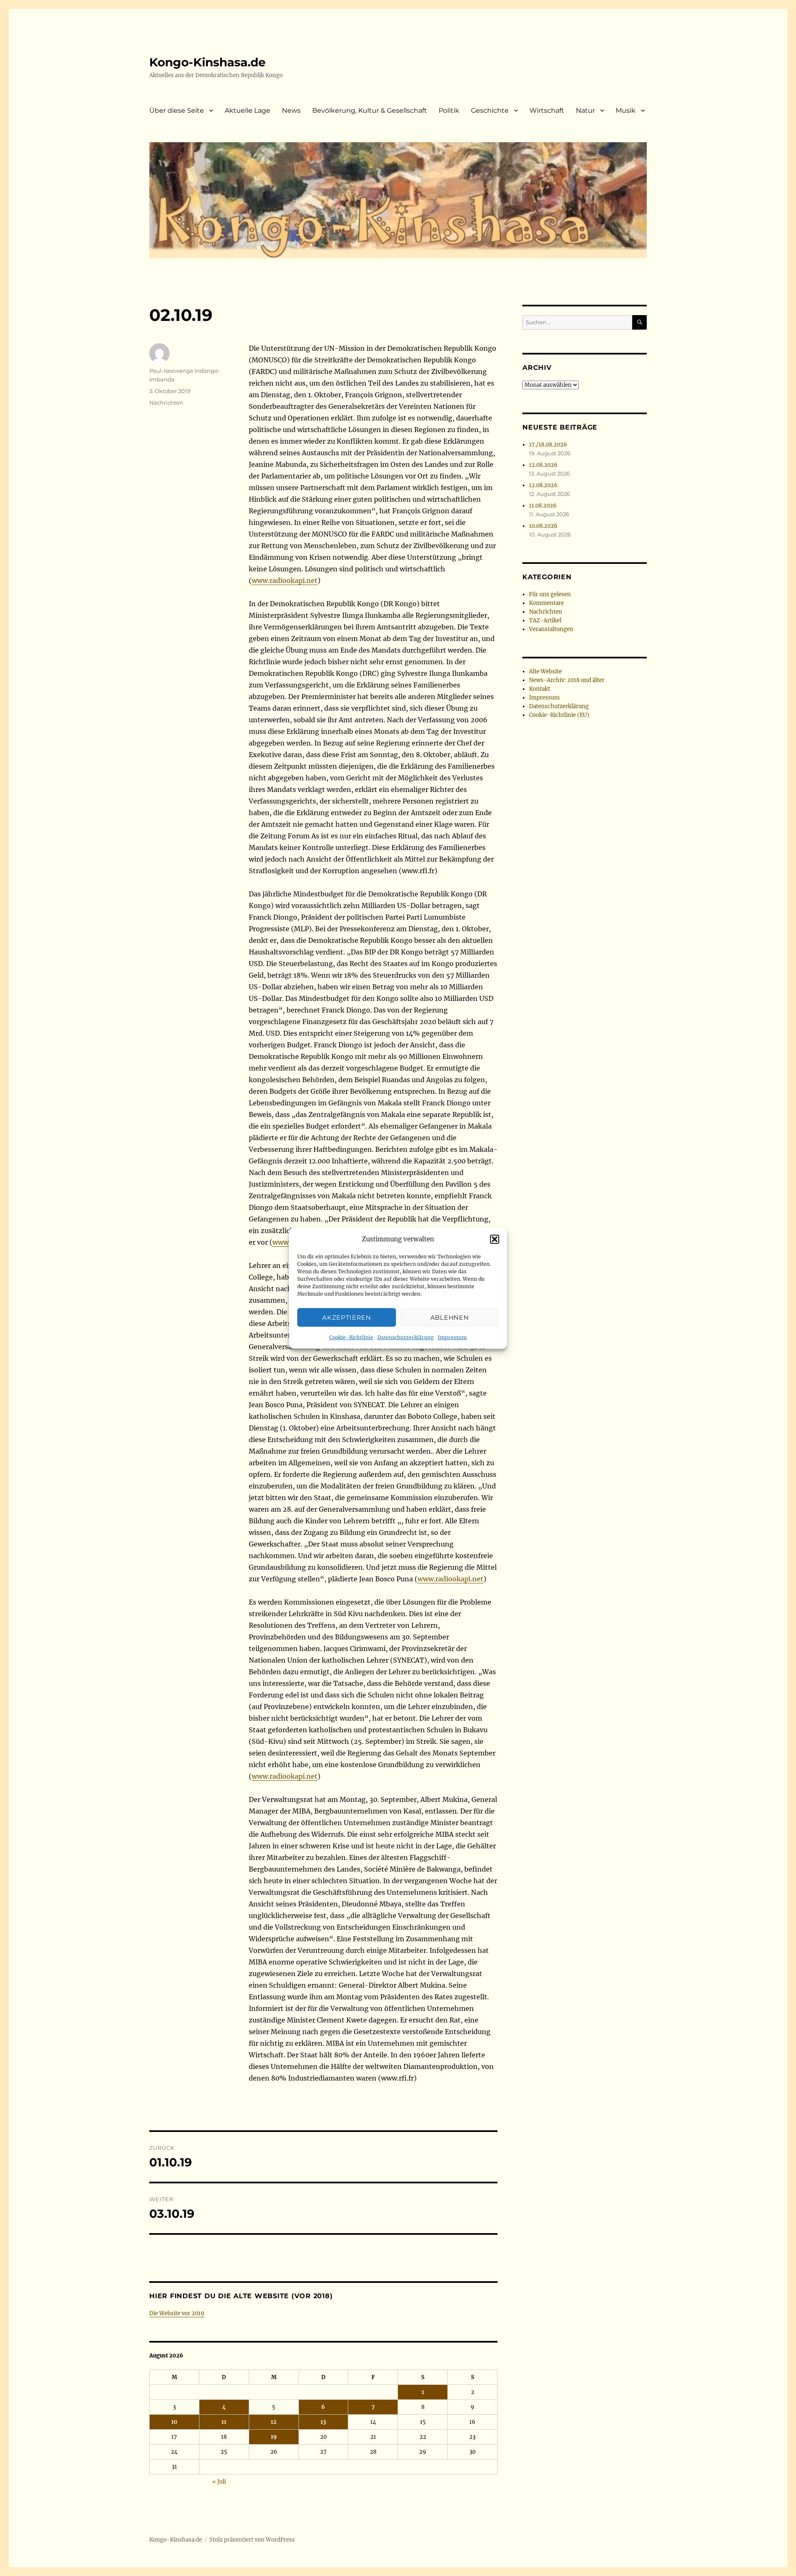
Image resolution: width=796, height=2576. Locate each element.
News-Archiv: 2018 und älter (567, 680)
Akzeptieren (347, 1317)
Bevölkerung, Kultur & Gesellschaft (370, 110)
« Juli (219, 2482)
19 (274, 2437)
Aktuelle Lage (248, 110)
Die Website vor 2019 (177, 2313)
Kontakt (540, 689)
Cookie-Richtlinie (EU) (559, 715)
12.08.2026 (543, 465)
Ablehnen (450, 1317)
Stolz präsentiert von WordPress (252, 2540)
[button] (495, 1239)
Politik (449, 110)
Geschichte (490, 110)
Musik (626, 110)
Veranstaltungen (551, 629)
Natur (585, 110)
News (291, 110)
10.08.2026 (543, 526)
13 (323, 2422)
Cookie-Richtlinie (351, 1337)
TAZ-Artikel (545, 620)
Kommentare (546, 603)
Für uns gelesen (550, 594)
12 (274, 2422)
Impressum (452, 1337)
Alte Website (545, 671)
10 (174, 2422)
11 (224, 2422)
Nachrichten (166, 403)
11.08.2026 (543, 506)
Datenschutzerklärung (405, 1337)
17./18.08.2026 (548, 445)
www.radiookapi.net (285, 580)
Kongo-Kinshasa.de (207, 62)
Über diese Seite (177, 110)
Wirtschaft (547, 110)
